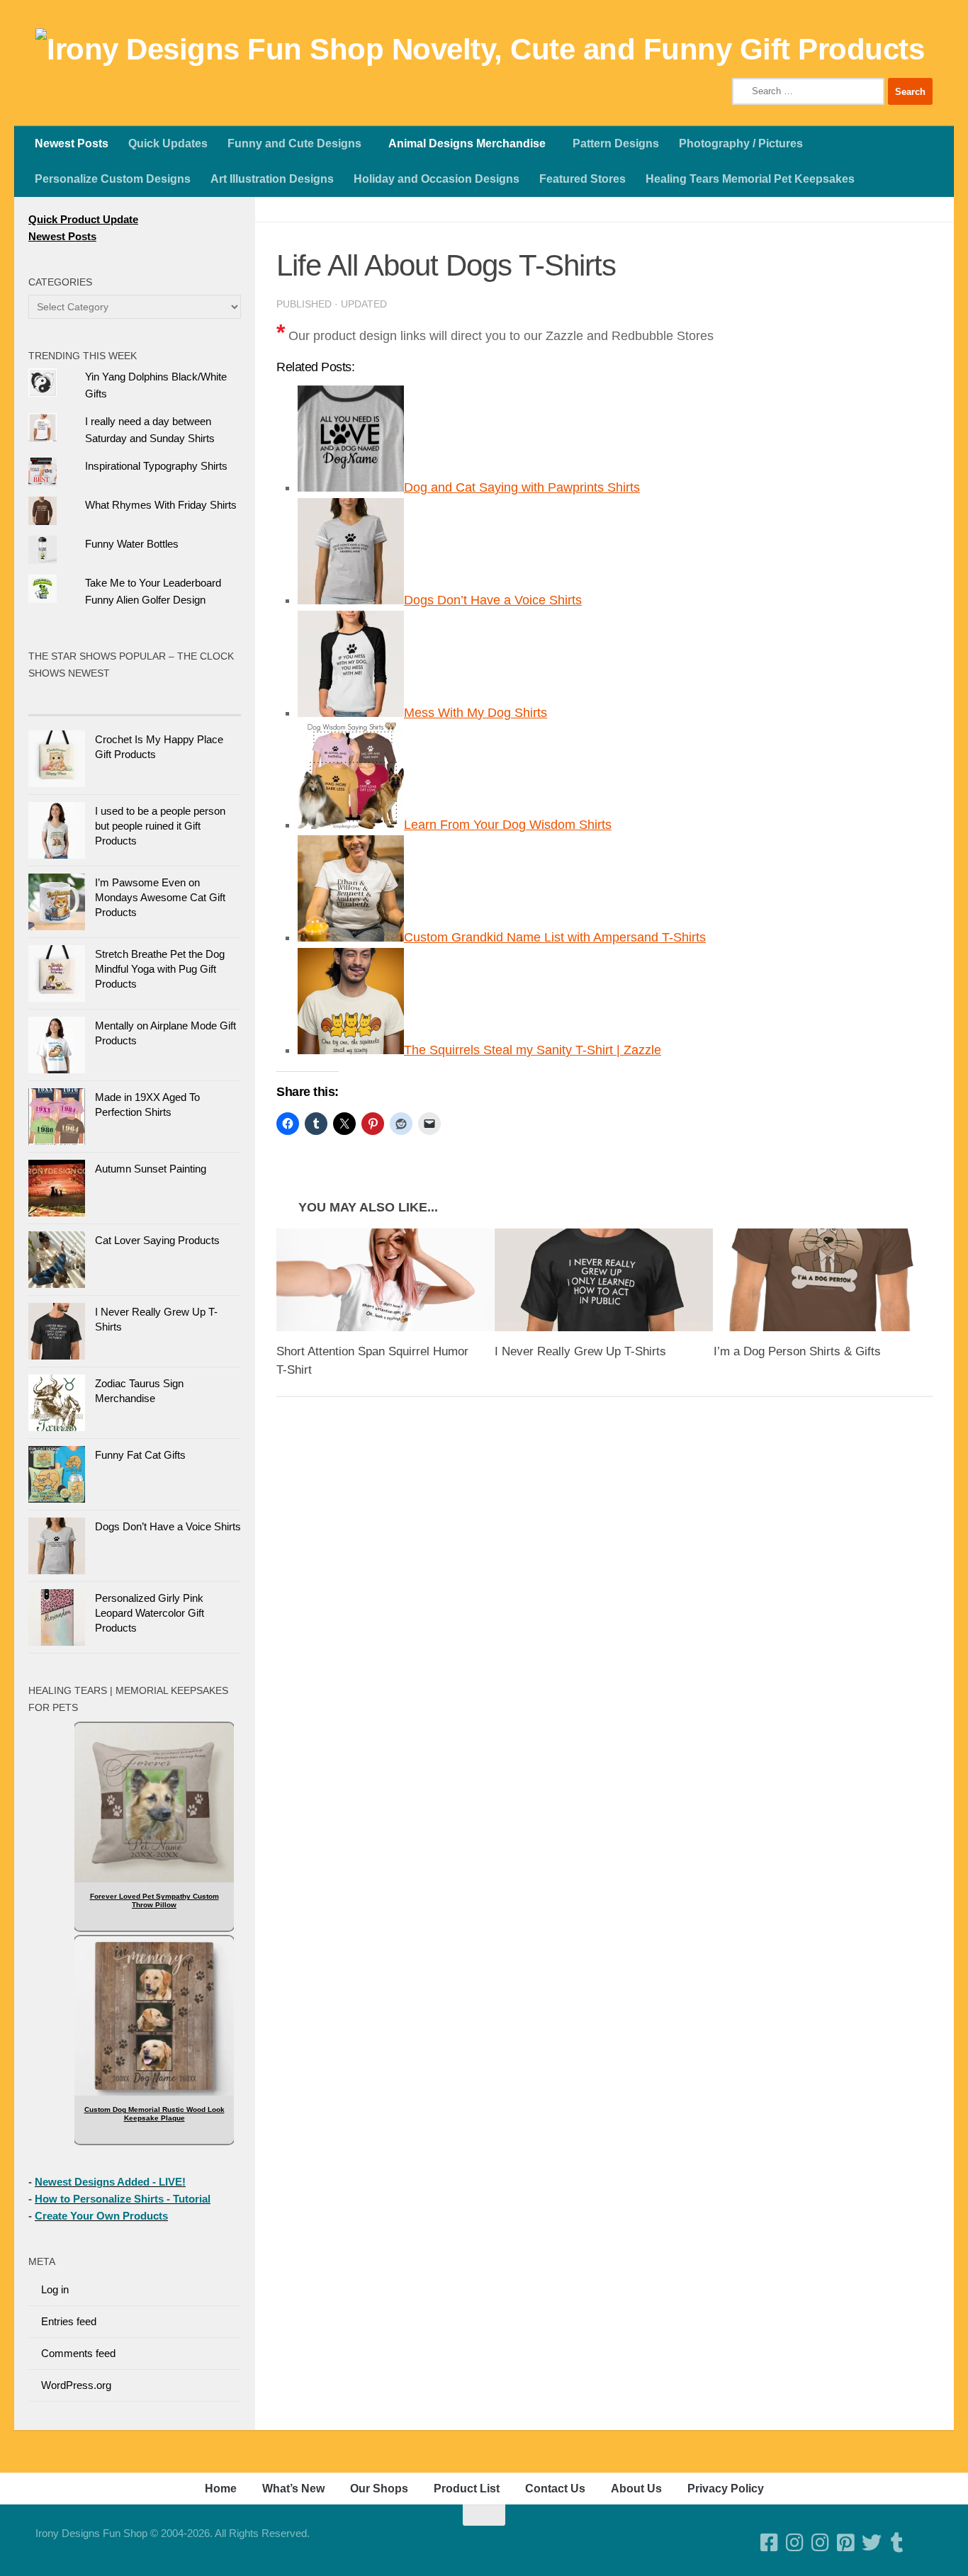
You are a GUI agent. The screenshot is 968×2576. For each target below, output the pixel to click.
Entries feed (69, 2321)
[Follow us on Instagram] (821, 2543)
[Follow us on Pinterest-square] (846, 2543)
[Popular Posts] (81, 701)
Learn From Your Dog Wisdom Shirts (508, 825)
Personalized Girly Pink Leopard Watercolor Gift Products (150, 1613)
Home (221, 2489)
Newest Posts (72, 143)
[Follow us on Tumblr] (897, 2543)
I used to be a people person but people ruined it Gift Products (160, 826)
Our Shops (379, 2489)
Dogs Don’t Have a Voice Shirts (493, 600)
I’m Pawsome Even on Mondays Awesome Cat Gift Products (160, 897)
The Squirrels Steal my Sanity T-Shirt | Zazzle (533, 1050)
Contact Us (555, 2489)
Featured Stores (583, 179)
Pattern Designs (616, 143)
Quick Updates (168, 143)
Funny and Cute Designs (294, 143)
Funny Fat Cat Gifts (140, 1455)
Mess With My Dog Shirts (475, 713)
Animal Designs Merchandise (467, 143)
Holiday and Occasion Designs (437, 179)
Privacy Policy (726, 2489)
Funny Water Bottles (132, 544)
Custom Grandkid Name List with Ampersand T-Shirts (555, 937)
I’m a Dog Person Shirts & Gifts (797, 1351)
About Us (636, 2489)
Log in (55, 2289)
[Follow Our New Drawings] (795, 2543)
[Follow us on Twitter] (872, 2543)
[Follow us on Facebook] (770, 2543)
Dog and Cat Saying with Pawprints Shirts (522, 487)
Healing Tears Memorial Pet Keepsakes (750, 179)
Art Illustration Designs (272, 179)
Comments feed (78, 2353)
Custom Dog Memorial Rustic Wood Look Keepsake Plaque (154, 2114)
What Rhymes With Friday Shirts (161, 505)
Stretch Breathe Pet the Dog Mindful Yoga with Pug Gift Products (160, 969)
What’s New (293, 2489)
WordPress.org (76, 2385)
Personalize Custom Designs (113, 179)
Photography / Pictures (741, 143)
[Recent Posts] (188, 701)
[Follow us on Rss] (923, 2543)
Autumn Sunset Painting (151, 1169)
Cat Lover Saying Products (157, 1240)
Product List (467, 2489)
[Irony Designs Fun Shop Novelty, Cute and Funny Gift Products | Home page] (480, 50)
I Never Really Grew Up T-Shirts (580, 1351)
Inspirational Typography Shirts (156, 466)
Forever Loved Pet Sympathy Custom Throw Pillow (154, 1900)
